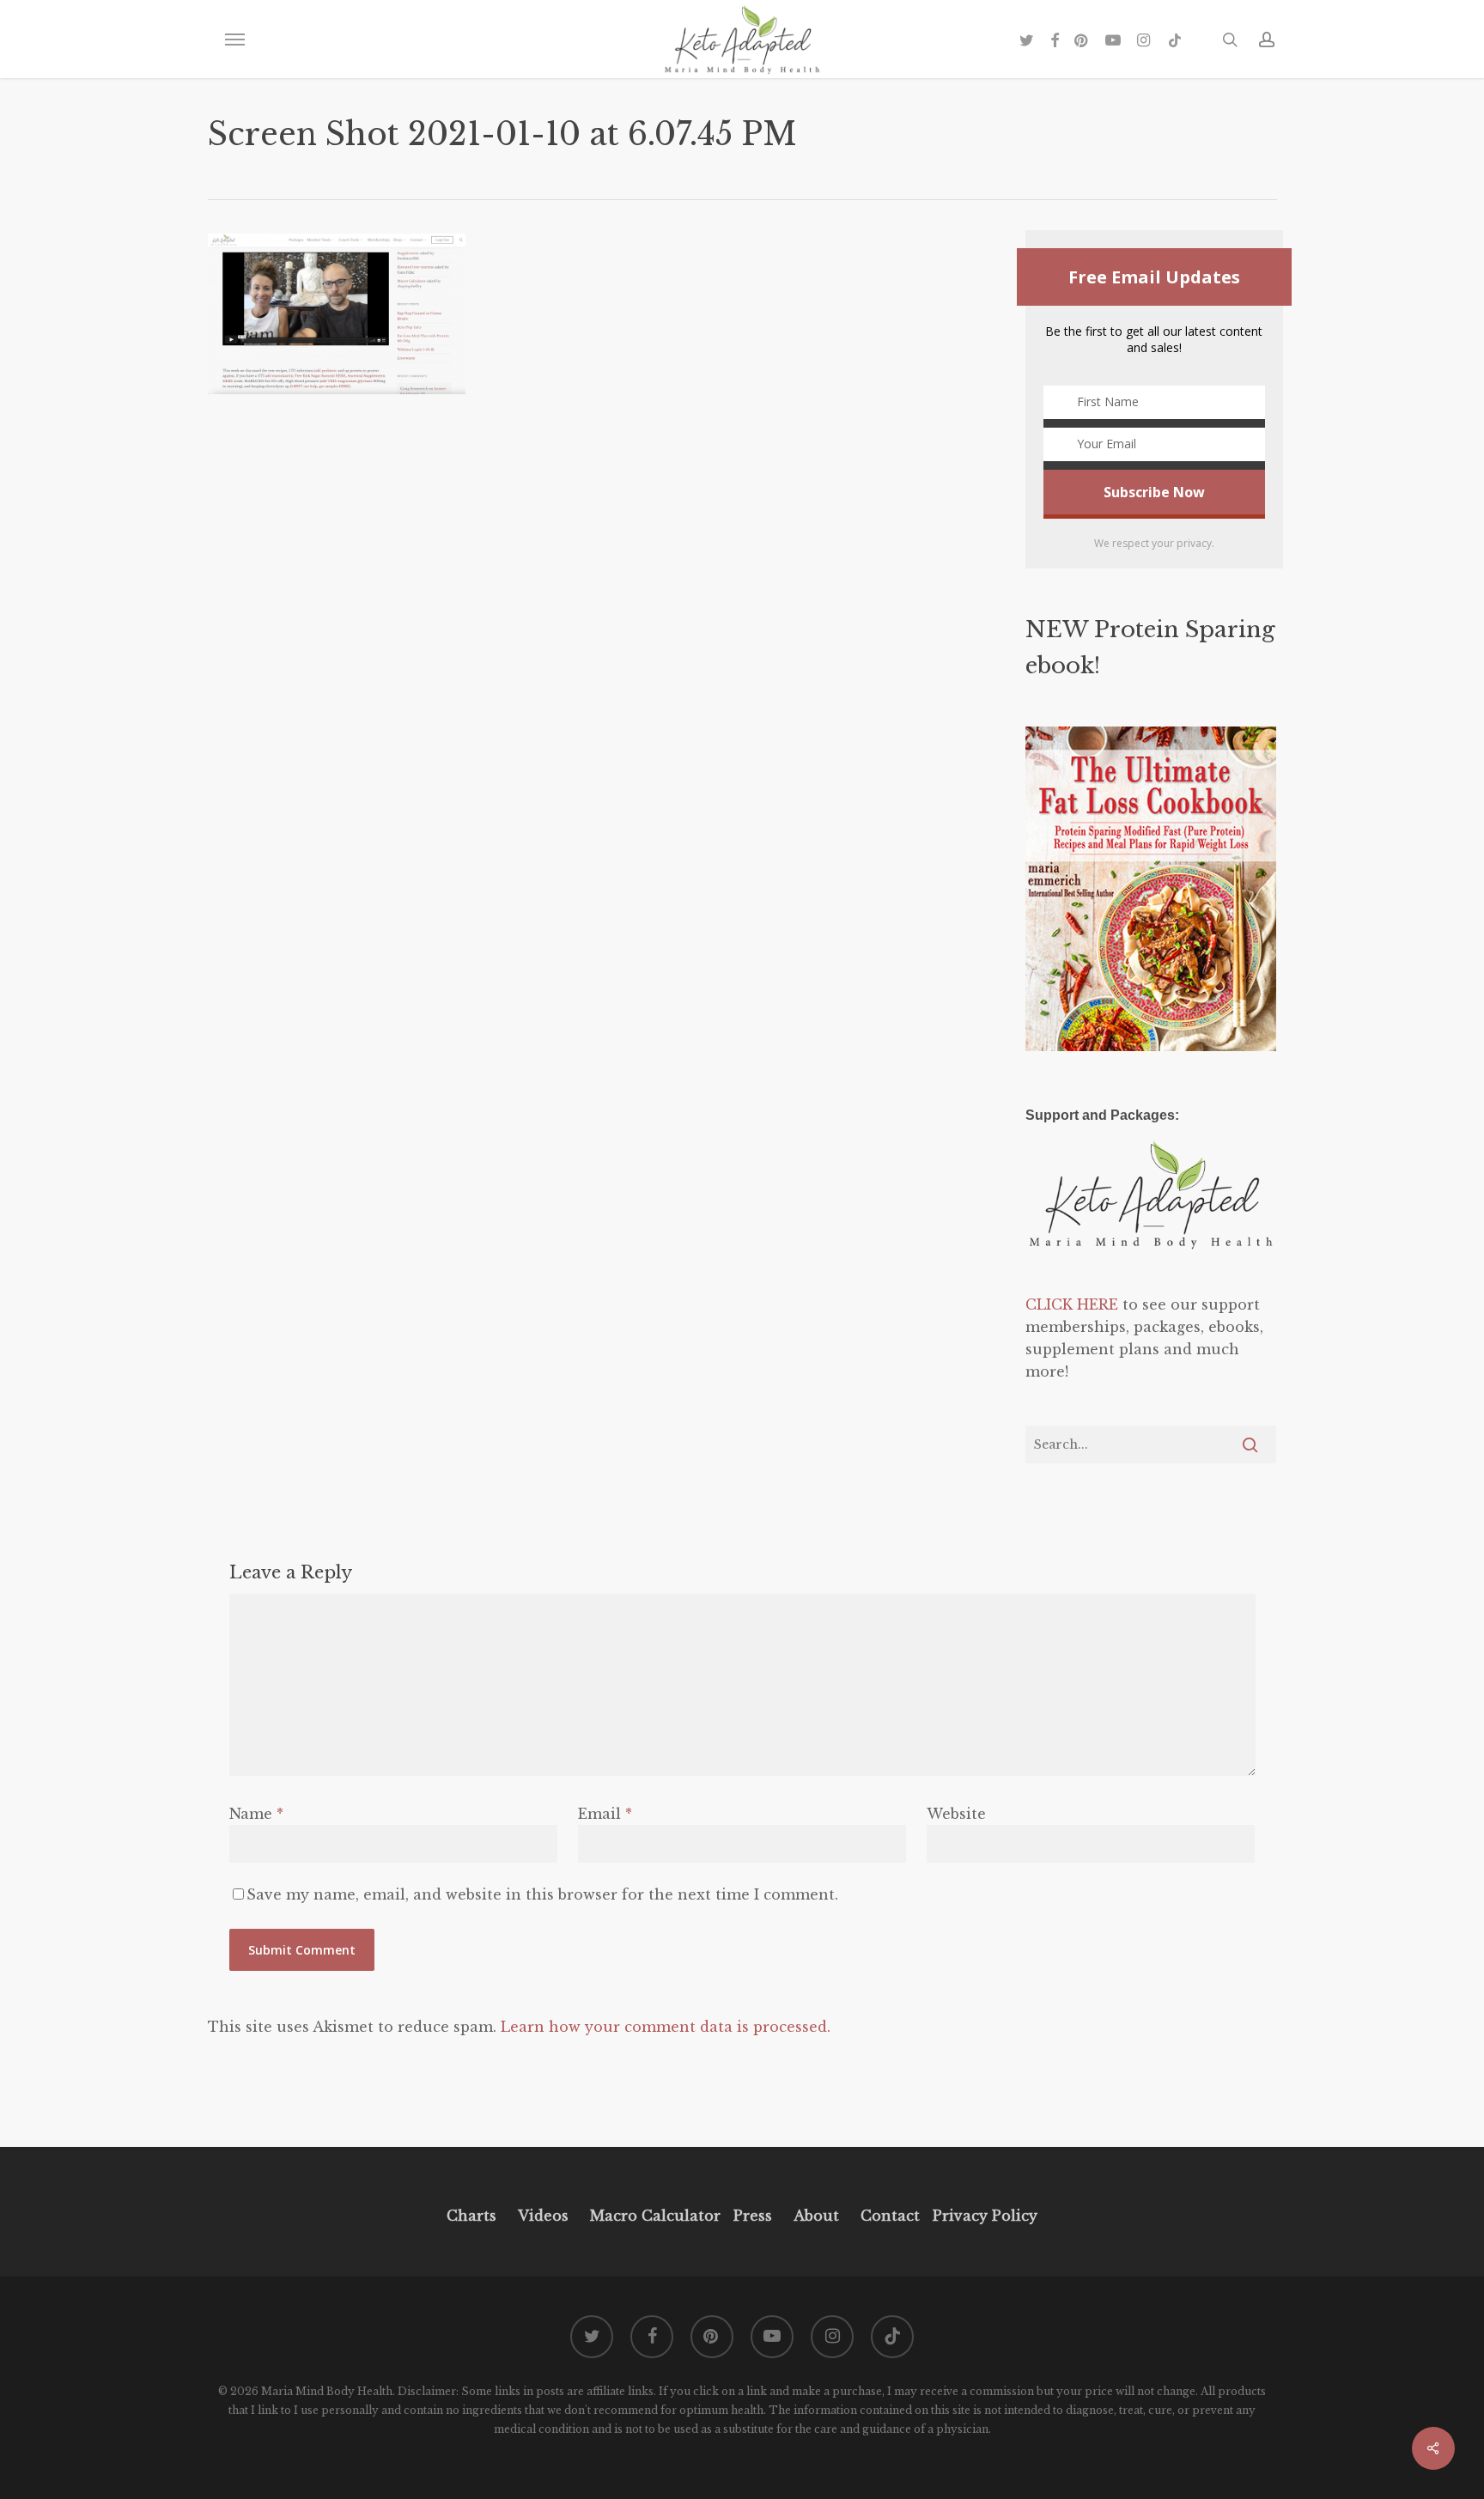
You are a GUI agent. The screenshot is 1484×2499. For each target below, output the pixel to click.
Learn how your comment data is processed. (666, 2027)
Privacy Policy (983, 2216)
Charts (471, 2216)
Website (956, 1814)
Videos (543, 2216)
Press (753, 2216)
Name (256, 1814)
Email (605, 1814)
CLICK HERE (1072, 1304)
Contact (890, 2216)
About (816, 2216)
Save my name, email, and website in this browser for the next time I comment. (542, 1894)
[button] (234, 40)
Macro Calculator (655, 2216)
